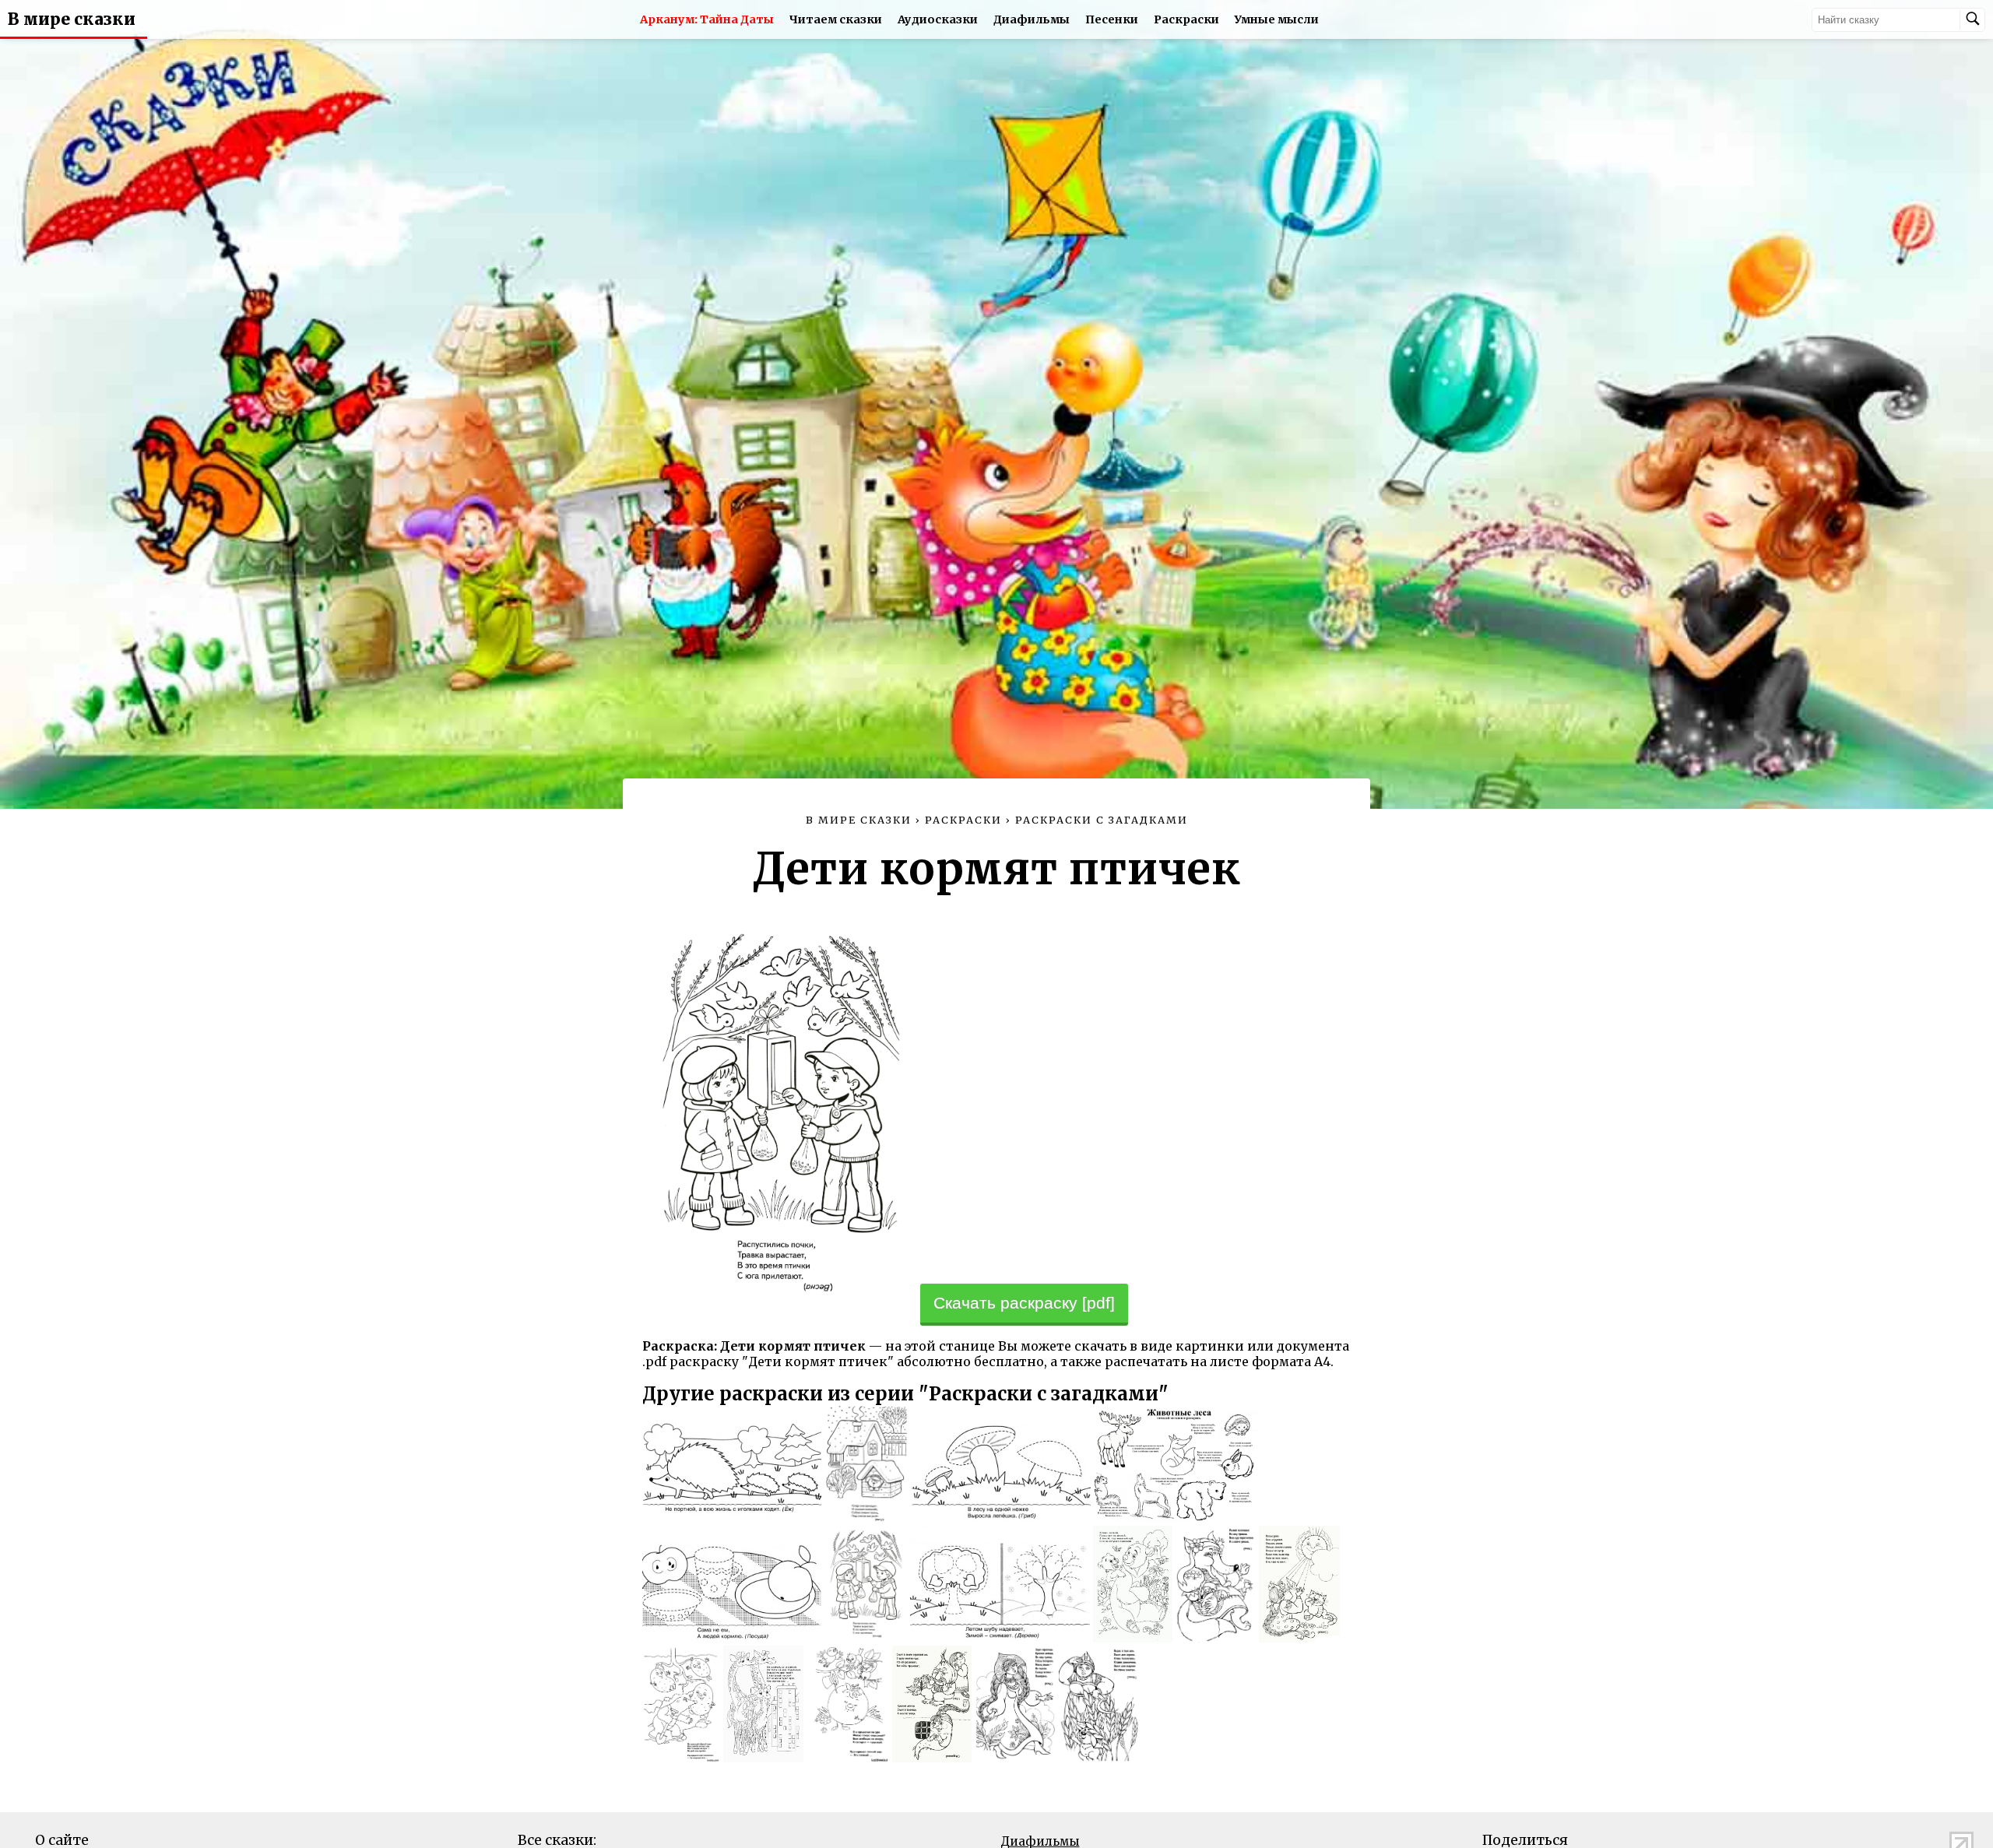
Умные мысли (1277, 19)
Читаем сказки (836, 19)
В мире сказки (72, 19)
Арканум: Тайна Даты (707, 19)
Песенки (1112, 19)
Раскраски (1186, 19)
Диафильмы (1032, 19)
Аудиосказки (938, 19)
